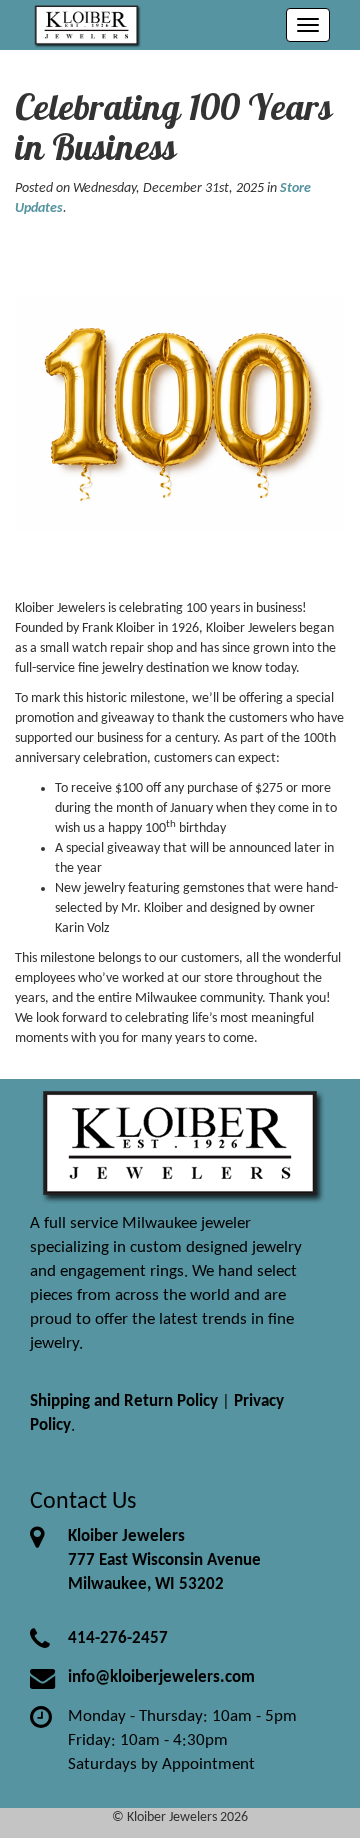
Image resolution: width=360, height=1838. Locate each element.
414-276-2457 (118, 1638)
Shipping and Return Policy (124, 1401)
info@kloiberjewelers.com (161, 1677)
